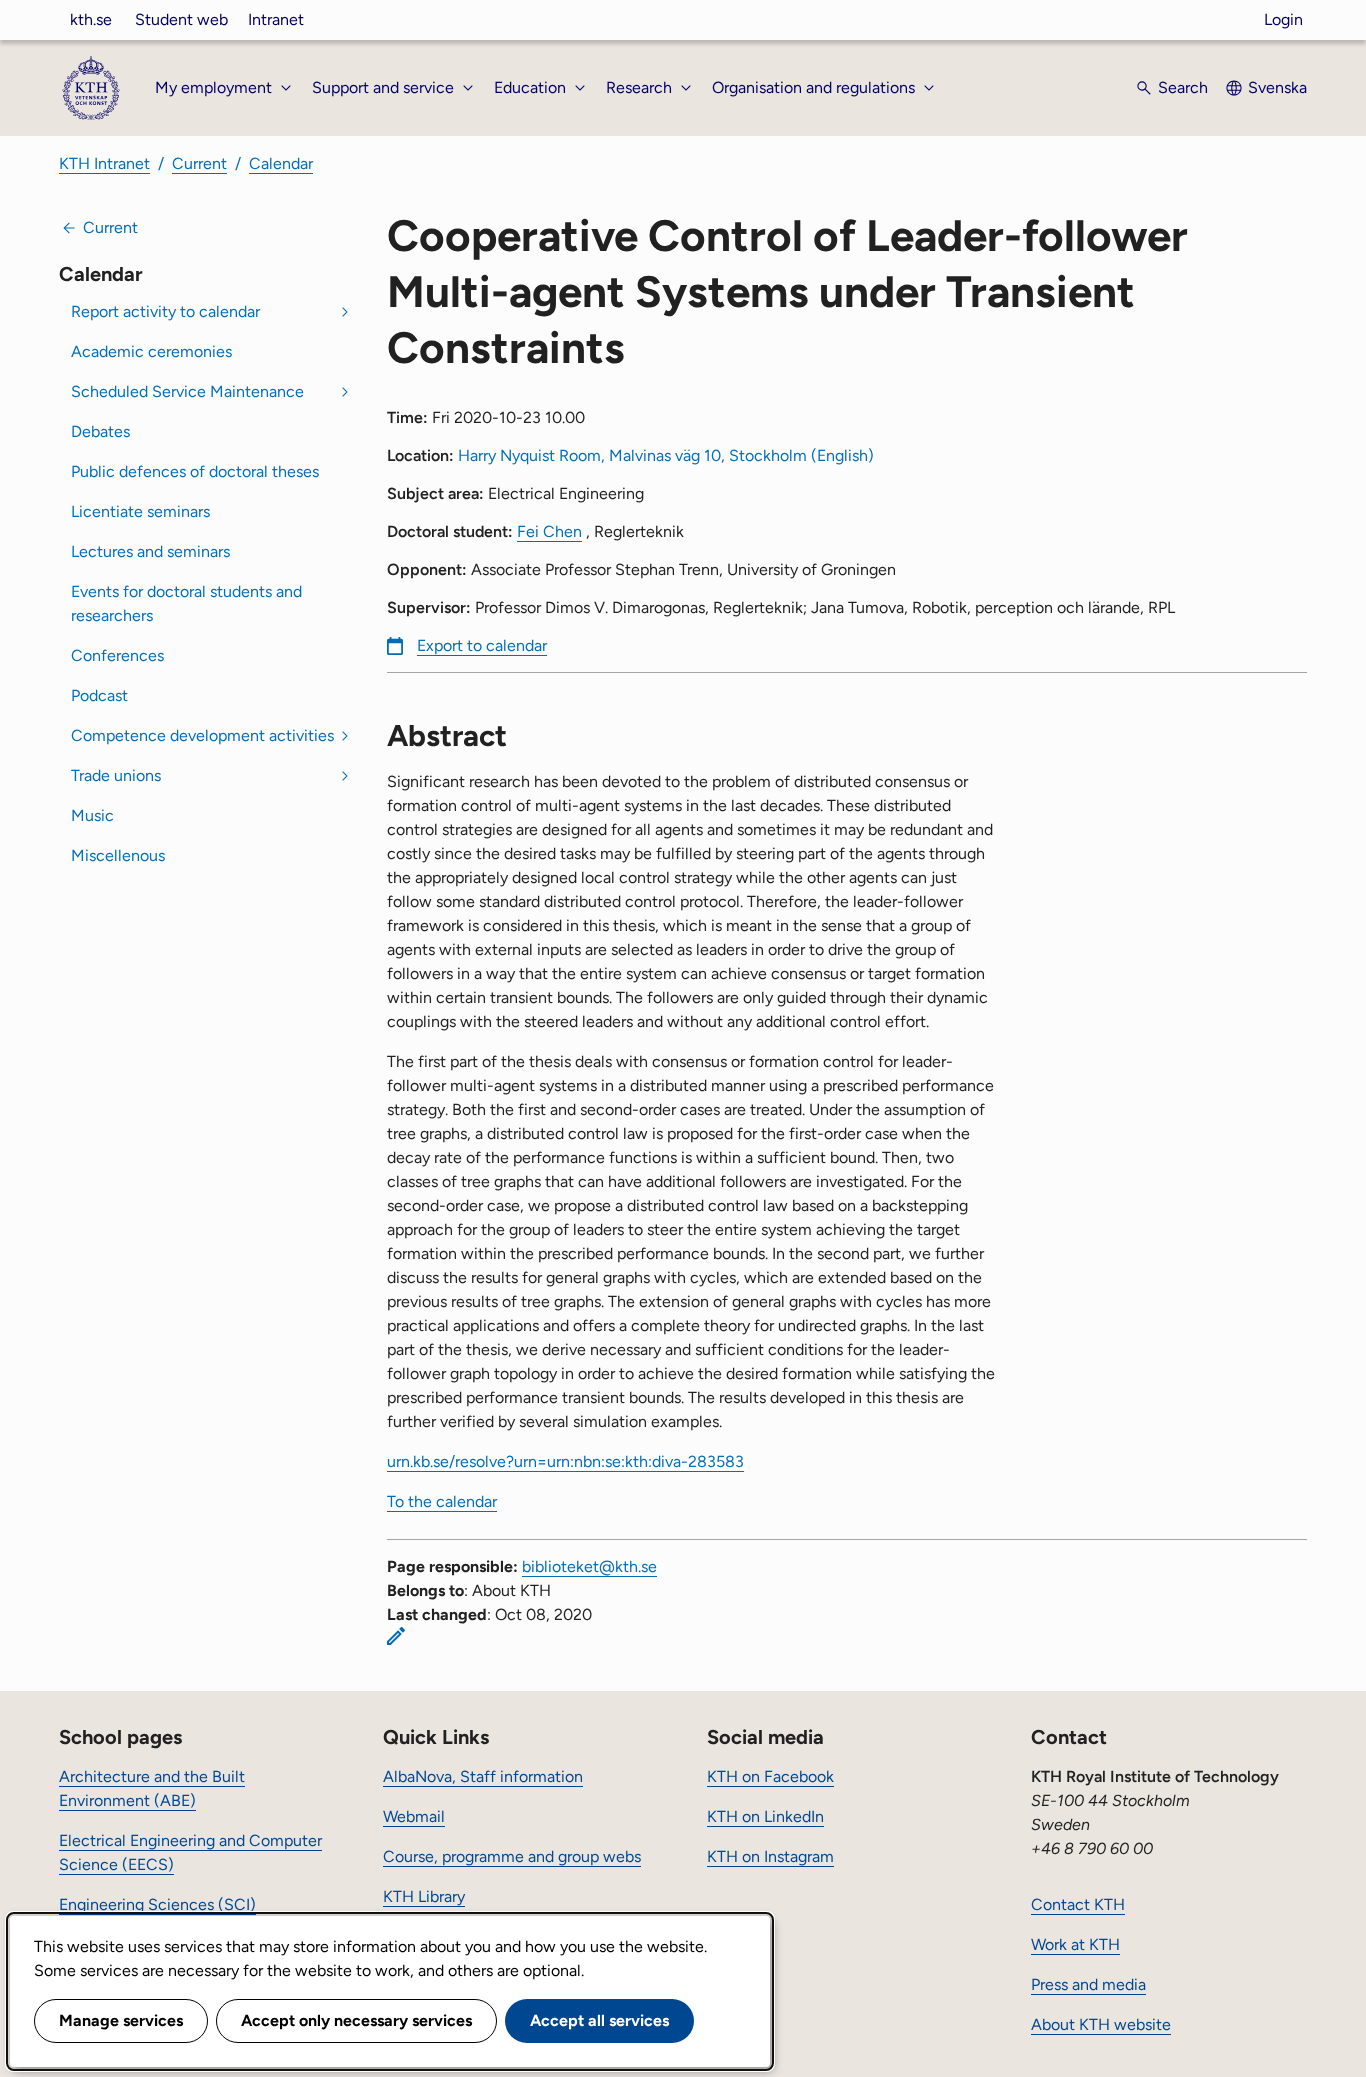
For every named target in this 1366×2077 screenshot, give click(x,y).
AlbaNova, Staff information (483, 1776)
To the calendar (442, 1501)
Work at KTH (1075, 1944)
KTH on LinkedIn (765, 1816)
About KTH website (1101, 2024)
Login (1283, 19)
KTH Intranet (104, 163)
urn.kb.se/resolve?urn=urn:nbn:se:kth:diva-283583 (565, 1461)
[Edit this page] (396, 1636)
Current (199, 163)
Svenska (1277, 87)
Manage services (121, 2020)
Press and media (1088, 1984)
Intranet (276, 19)
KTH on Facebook (770, 1776)
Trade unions (116, 775)
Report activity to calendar (165, 311)
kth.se (91, 19)
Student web (181, 19)
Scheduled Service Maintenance (187, 391)
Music (92, 815)
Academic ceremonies (151, 351)
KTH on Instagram (770, 1856)
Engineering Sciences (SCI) (157, 1904)
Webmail (414, 1816)
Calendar (281, 163)
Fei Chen (549, 531)
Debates (100, 431)
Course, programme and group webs (512, 1856)
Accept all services (599, 2020)
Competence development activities (202, 735)
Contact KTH (1078, 1904)
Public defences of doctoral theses (195, 471)
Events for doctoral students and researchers (186, 603)
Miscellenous (118, 855)
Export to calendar (482, 645)
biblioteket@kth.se (589, 1566)
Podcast (99, 695)
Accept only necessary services (356, 2020)
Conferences (117, 655)
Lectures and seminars (150, 551)
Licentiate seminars (140, 511)
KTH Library (424, 1896)
